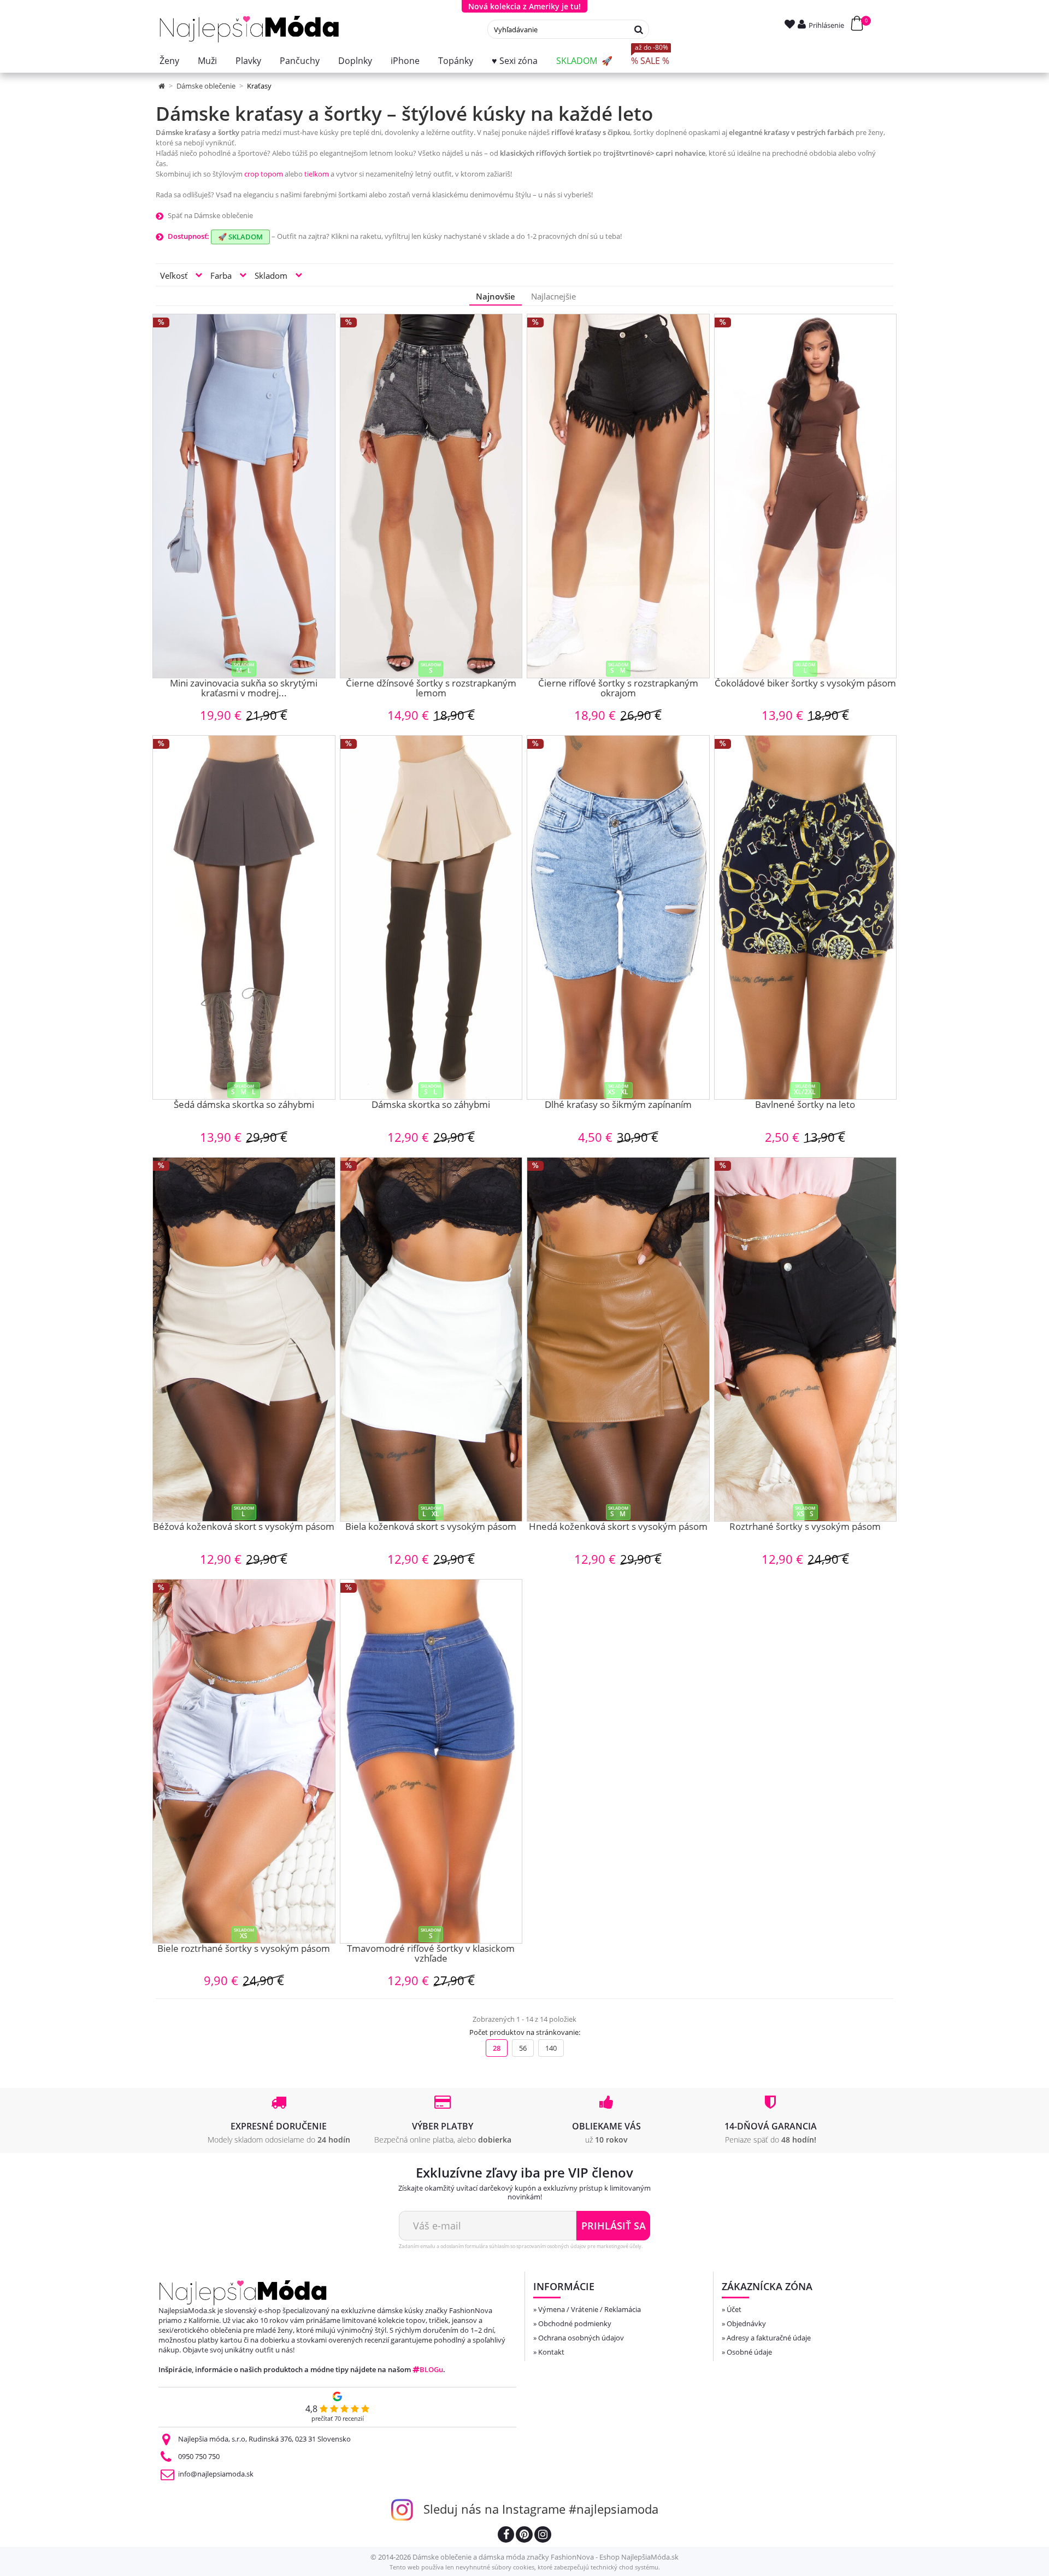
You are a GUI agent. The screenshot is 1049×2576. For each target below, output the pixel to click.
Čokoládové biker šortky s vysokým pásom (805, 684)
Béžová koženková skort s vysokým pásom (244, 1527)
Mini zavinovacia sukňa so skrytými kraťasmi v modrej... (244, 689)
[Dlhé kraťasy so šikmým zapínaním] (618, 917)
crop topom (264, 174)
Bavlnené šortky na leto (805, 1105)
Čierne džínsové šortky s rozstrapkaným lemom (431, 689)
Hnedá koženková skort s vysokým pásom (618, 1527)
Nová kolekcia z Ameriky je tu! (524, 6)
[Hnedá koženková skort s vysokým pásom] (618, 1339)
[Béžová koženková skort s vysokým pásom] (244, 1339)
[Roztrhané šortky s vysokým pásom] (806, 1339)
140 (551, 2048)
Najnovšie (496, 296)
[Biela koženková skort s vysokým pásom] (431, 1339)
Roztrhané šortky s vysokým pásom (805, 1527)
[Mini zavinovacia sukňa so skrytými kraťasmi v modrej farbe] (244, 496)
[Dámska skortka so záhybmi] (431, 917)
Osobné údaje (749, 2352)
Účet (734, 2309)
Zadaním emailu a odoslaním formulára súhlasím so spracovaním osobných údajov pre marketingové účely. (521, 2246)
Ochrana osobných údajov (581, 2338)
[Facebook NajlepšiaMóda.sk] (506, 2536)
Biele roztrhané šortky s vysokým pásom (244, 1949)
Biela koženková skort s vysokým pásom (431, 1527)
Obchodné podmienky (575, 2323)
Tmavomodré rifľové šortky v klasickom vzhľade (431, 1954)
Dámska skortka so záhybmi (431, 1105)
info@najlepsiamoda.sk (216, 2474)
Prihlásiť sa (614, 2226)
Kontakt (551, 2352)
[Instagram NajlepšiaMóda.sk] (543, 2536)
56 (523, 2048)
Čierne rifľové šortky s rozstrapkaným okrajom (618, 689)
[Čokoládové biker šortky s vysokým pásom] (806, 496)
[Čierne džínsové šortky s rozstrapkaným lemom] (431, 496)
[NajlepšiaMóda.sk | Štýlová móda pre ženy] (249, 29)
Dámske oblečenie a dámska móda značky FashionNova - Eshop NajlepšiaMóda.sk (546, 2557)
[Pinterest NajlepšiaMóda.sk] (524, 2536)
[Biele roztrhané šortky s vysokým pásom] (244, 1761)
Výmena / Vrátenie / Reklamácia (590, 2309)
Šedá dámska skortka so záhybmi (244, 1105)
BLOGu (431, 2369)
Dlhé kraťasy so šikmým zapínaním (618, 1105)
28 (497, 2048)
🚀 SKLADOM (240, 237)
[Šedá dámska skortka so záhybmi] (244, 917)
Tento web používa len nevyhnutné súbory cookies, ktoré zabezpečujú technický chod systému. (525, 2567)
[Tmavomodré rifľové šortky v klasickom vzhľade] (431, 1761)
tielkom (317, 174)
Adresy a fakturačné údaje (769, 2338)
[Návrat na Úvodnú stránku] (163, 86)
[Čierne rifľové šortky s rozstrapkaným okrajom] (618, 496)
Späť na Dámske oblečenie (210, 215)
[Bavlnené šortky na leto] (806, 917)
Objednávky (746, 2323)
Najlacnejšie (553, 296)
